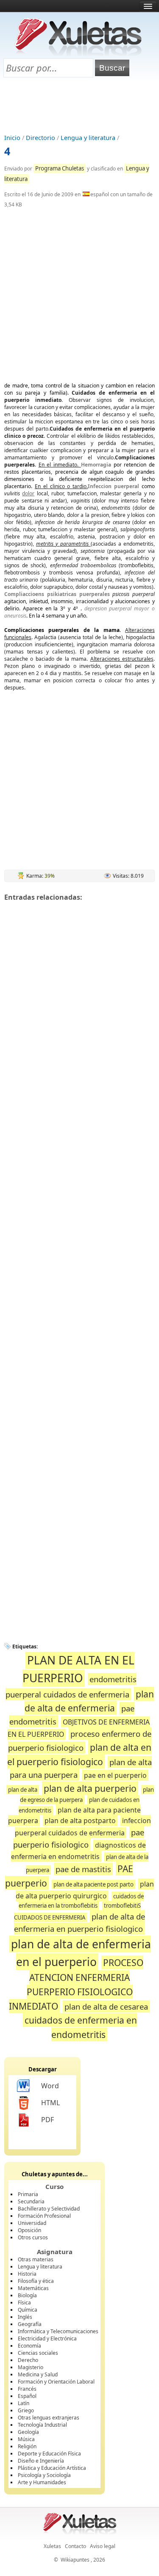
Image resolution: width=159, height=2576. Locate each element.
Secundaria (31, 2201)
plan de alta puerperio (90, 1788)
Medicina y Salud (38, 2374)
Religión (27, 2446)
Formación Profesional (44, 2216)
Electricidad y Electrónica (47, 2338)
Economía (29, 2346)
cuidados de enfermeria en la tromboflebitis (81, 1901)
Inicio (12, 138)
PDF (47, 2120)
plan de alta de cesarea (106, 2006)
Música (26, 2439)
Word (50, 2086)
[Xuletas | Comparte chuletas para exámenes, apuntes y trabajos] (78, 54)
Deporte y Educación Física (49, 2454)
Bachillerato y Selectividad (49, 2209)
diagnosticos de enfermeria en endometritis (79, 1851)
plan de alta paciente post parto (93, 1884)
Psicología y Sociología (44, 2475)
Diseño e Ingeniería (41, 2461)
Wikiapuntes (75, 2560)
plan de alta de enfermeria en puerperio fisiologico (80, 1923)
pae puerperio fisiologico (79, 1839)
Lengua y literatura (88, 138)
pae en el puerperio (115, 1775)
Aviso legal (103, 2546)
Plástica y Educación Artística (52, 2468)
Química (28, 2310)
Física (24, 2303)
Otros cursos (33, 2237)
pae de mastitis (83, 1869)
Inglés (25, 2317)
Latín (24, 2403)
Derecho (28, 2360)
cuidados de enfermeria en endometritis (81, 2027)
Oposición (29, 2230)
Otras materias (36, 2259)
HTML (50, 2103)
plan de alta (23, 1790)
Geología (28, 2432)
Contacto (75, 2546)
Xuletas (52, 2546)
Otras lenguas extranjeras (49, 2418)
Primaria (28, 2194)
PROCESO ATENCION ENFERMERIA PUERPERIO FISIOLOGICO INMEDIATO (76, 1984)
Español (27, 2396)
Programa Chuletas (60, 168)
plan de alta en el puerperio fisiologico (79, 1754)
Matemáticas (33, 2288)
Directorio (40, 138)
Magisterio (31, 2367)
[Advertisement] (80, 106)
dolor (28, 493)
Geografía (30, 2324)
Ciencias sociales (38, 2353)
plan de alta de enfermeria (89, 1701)
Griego (26, 2410)
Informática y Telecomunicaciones (58, 2331)
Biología (27, 2295)
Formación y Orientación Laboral (56, 2382)
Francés (27, 2389)
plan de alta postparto (80, 1821)
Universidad (32, 2223)
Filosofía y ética (36, 2281)
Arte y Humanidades (42, 2482)
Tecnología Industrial (42, 2425)
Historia (27, 2274)
